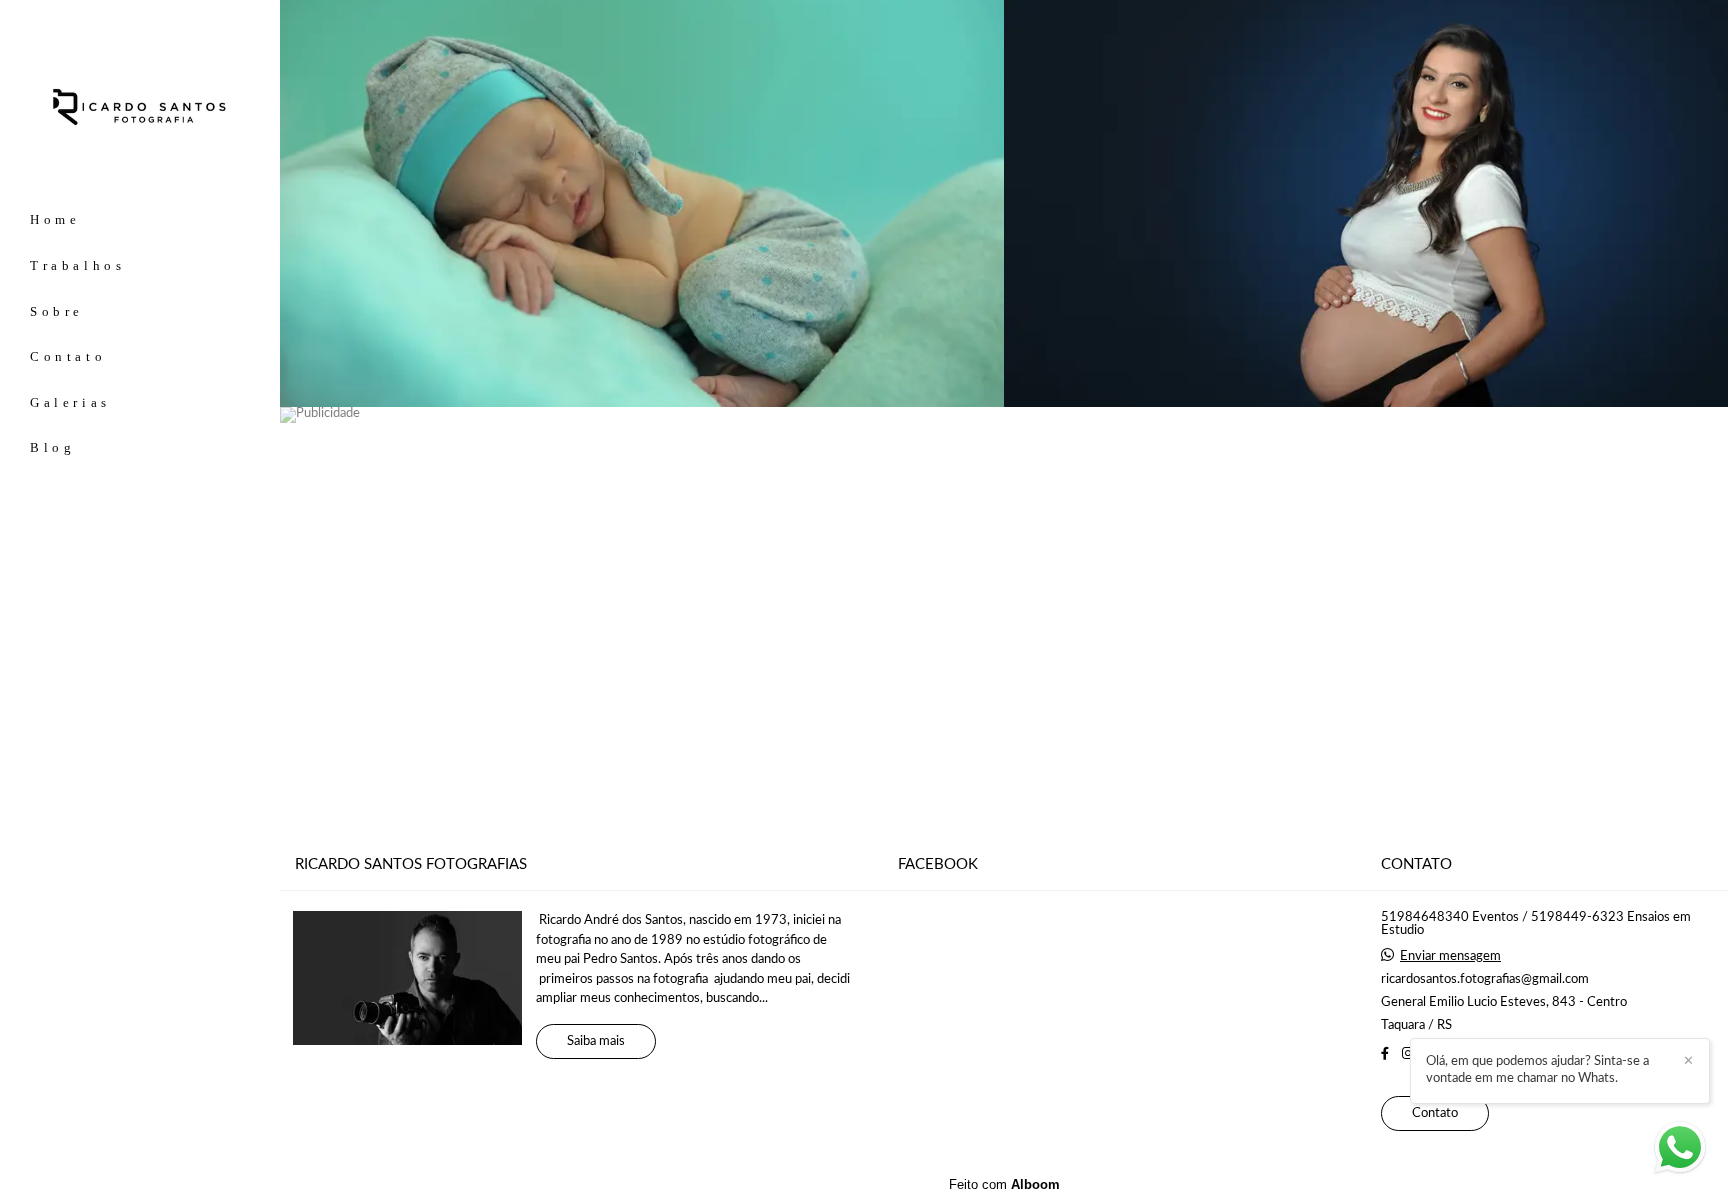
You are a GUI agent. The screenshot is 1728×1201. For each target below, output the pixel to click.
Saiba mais (596, 1041)
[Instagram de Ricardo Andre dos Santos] (1407, 1054)
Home (55, 219)
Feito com (1004, 1184)
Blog (52, 447)
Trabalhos (77, 265)
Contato (68, 356)
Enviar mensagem (1450, 956)
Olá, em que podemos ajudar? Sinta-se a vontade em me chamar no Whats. (1537, 1070)
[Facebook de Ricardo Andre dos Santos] (1385, 1054)
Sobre (57, 311)
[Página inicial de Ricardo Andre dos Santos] (140, 108)
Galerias (70, 402)
